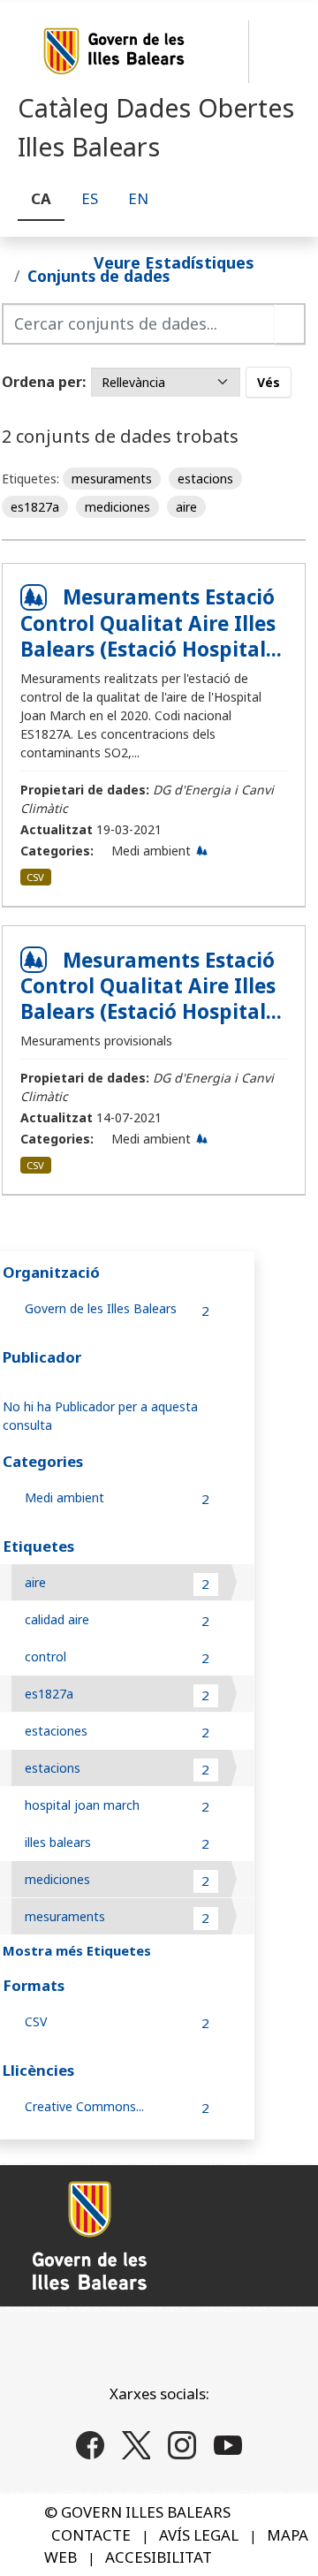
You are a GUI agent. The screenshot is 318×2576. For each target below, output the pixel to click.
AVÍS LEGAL (199, 2535)
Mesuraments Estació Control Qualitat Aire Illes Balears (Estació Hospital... (151, 623)
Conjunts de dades (98, 276)
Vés (269, 382)
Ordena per (42, 382)
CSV (35, 877)
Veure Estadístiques (174, 262)
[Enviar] (290, 324)
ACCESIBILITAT (159, 2557)
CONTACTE (91, 2535)
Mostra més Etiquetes (77, 1950)
